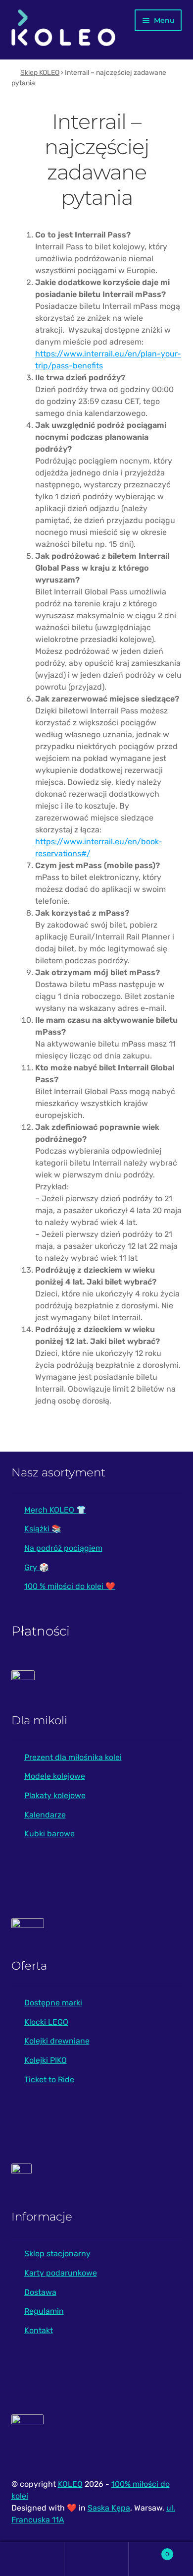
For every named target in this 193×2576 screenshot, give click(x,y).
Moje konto (32, 2559)
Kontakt (39, 2330)
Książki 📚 (43, 1529)
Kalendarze (45, 1815)
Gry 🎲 (37, 1567)
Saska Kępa (109, 2508)
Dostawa (40, 2292)
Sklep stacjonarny (57, 2254)
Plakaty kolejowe (55, 1795)
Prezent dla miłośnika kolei (73, 1757)
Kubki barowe (49, 1834)
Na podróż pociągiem (63, 1548)
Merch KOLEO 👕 (55, 1510)
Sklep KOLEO (40, 73)
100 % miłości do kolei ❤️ (70, 1586)
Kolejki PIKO (46, 2060)
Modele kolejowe (55, 1776)
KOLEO (70, 2484)
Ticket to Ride (49, 2079)
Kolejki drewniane (57, 2041)
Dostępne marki (53, 2003)
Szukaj (96, 2559)
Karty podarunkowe (61, 2273)
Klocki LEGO (46, 2022)
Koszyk (149, 2550)
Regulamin (44, 2311)
